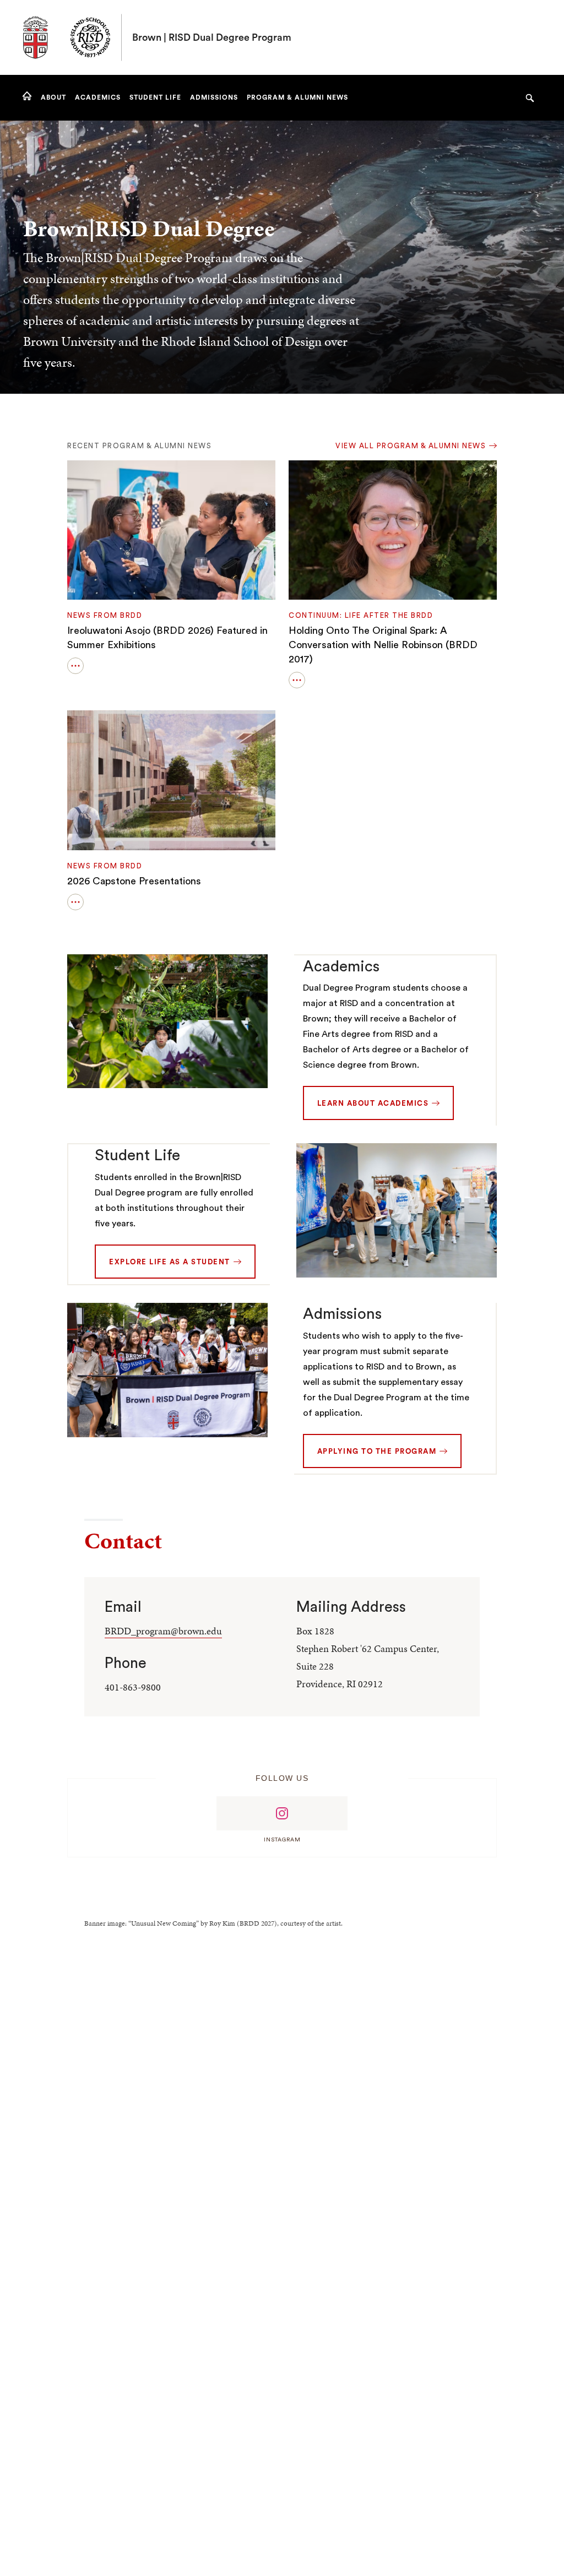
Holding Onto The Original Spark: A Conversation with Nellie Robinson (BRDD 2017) (383, 645)
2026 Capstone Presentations (134, 881)
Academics (341, 966)
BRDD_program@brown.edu (163, 1631)
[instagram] (282, 1813)
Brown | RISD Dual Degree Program (212, 37)
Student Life (137, 1155)
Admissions (342, 1314)
